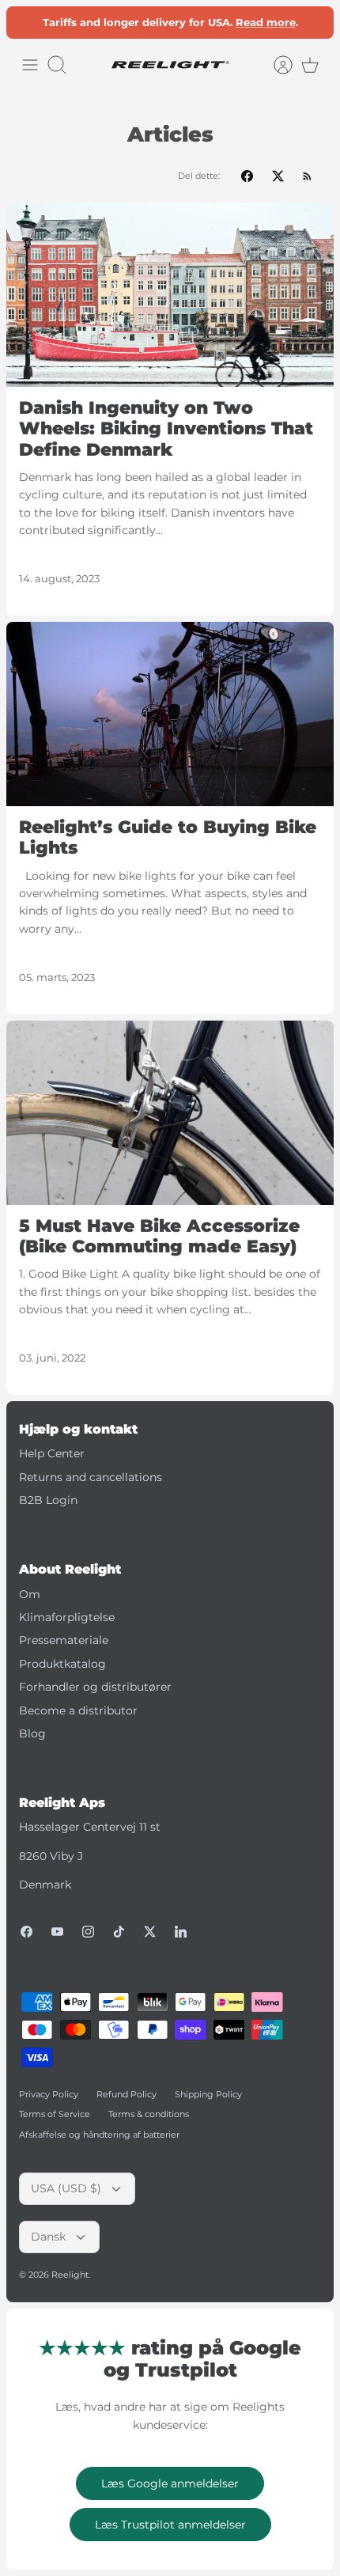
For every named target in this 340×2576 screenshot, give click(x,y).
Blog (32, 1733)
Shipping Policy (208, 2094)
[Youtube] (57, 1932)
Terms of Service (55, 2114)
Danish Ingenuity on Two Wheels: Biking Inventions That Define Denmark (166, 429)
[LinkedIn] (181, 1932)
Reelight (70, 2275)
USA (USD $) (66, 2188)
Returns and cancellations (91, 1477)
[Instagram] (88, 1932)
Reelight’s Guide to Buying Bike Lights (168, 837)
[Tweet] (278, 176)
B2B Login (48, 1500)
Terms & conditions (149, 2114)
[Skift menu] (30, 65)
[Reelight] (170, 65)
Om (30, 1594)
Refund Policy (127, 2094)
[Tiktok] (119, 1932)
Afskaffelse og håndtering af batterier (99, 2135)
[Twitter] (150, 1932)
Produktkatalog (62, 1664)
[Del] (247, 176)
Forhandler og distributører (95, 1687)
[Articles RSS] (307, 176)
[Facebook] (26, 1932)
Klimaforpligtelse (67, 1617)
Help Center (52, 1453)
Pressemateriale (64, 1640)
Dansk (48, 2237)
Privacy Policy (49, 2094)
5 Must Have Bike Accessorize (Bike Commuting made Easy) (159, 1236)
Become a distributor (78, 1710)
